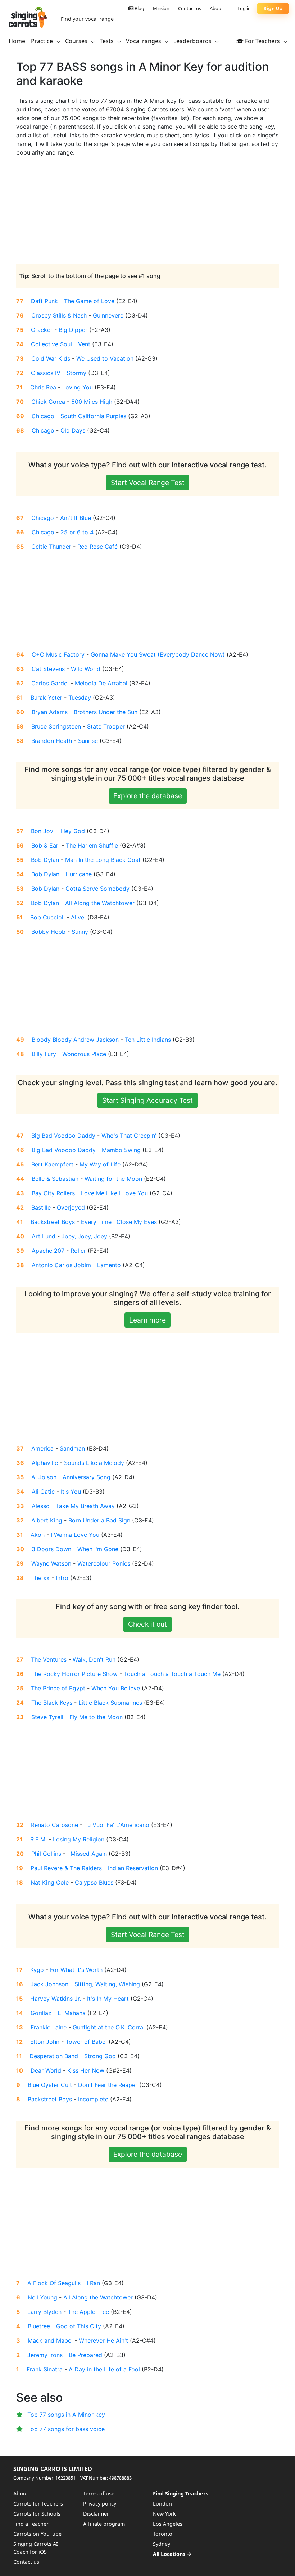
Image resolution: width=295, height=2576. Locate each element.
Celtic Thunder (51, 547)
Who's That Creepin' (129, 1136)
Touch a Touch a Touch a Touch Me (172, 1674)
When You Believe (116, 1688)
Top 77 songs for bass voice (66, 2429)
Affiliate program (104, 2524)
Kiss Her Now (86, 2070)
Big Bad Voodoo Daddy (63, 1136)
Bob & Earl (46, 845)
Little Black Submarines (110, 1703)
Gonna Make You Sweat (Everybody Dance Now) (158, 654)
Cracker (42, 330)
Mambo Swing (121, 1150)
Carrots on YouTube (37, 2534)
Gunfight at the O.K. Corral (109, 2027)
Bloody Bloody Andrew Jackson (75, 1040)
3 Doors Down (51, 1549)
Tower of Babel (86, 2042)
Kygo (37, 1970)
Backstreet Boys (53, 1222)
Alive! (78, 917)
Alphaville (45, 1463)
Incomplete (93, 2099)
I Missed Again (87, 1854)
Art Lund (44, 1236)
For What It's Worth (76, 1970)
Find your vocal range (87, 19)
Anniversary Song (87, 1477)
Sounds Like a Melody (94, 1463)
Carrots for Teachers (38, 2504)
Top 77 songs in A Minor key (66, 2415)
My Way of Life (100, 1164)
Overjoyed (71, 1207)
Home (17, 41)
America (42, 1448)
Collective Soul (51, 344)
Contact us (190, 8)
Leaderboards (193, 41)
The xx (40, 1578)
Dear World (46, 2070)
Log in (244, 8)
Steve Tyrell (47, 1717)
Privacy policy (100, 2504)
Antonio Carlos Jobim (61, 1265)
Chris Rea (43, 387)
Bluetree (39, 2326)
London (162, 2504)
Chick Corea (48, 402)
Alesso (41, 1506)
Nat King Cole (50, 1882)
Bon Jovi (43, 831)
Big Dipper (73, 330)
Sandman (72, 1448)
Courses (77, 41)
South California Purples (93, 416)
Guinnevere (108, 315)
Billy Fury (44, 1054)
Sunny (80, 932)
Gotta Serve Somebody (97, 889)
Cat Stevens (48, 669)
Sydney (162, 2544)
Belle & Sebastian (55, 1179)
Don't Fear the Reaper (108, 2085)
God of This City (79, 2326)
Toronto (163, 2534)
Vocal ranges (144, 41)
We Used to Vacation (105, 358)
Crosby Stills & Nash (59, 315)
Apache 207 (48, 1251)
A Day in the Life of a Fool (104, 2369)
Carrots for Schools (37, 2514)
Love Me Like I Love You (114, 1193)
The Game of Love (89, 301)
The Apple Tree (88, 2312)
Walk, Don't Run (94, 1659)
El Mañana (72, 2013)
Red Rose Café (97, 547)
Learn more (147, 1320)
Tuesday (80, 698)
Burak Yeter (46, 698)
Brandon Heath (52, 741)
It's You (71, 1492)
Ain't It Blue (76, 518)
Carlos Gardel (50, 683)
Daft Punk (44, 301)
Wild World (86, 669)
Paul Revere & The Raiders (66, 1868)
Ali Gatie (43, 1492)
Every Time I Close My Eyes (119, 1222)
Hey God (73, 831)
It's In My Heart (108, 1999)
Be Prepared (85, 2355)
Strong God (100, 2056)
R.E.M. (38, 1839)
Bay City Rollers (53, 1193)
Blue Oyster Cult (50, 2085)
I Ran (93, 2283)
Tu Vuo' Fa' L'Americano (117, 1825)
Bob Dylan (45, 860)
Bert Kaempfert (52, 1164)
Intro (62, 1578)
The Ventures (49, 1659)
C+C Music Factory (58, 654)
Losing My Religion (79, 1839)
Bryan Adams (50, 712)
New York (164, 2514)
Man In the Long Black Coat (103, 860)
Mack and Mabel (50, 2340)
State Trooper (106, 726)
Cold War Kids (51, 358)
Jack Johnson (49, 1984)
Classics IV (46, 373)
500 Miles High (92, 402)
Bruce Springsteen (56, 726)
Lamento (109, 1265)
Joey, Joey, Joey (84, 1236)
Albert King (47, 1520)
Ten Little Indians (148, 1040)
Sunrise (88, 741)
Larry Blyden (44, 2312)
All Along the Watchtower (100, 903)
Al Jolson (44, 1477)
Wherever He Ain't (103, 2340)
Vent (84, 344)
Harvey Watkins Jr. (56, 1999)
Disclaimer (96, 2514)
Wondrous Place (84, 1054)
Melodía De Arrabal (101, 683)
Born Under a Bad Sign (99, 1520)
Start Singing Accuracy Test (147, 1100)
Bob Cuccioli (47, 917)
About (216, 8)
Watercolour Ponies (104, 1563)
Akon (38, 1535)
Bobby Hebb (48, 932)
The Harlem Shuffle (92, 845)
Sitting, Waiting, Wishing (107, 1984)
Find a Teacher (31, 2524)
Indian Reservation (133, 1868)
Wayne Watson (51, 1563)
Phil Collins (46, 1854)
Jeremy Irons (45, 2355)
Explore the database (148, 796)
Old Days (73, 430)
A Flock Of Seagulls (54, 2283)
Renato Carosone (55, 1825)
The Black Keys (52, 1703)
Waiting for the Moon (113, 1179)
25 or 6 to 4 (77, 532)
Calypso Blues (94, 1882)
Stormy (76, 373)
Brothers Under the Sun (106, 712)
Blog (139, 8)
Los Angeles (168, 2524)
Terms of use (99, 2493)
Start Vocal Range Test (148, 483)
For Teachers (262, 41)
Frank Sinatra (45, 2369)
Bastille (41, 1207)
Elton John (45, 2042)
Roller (78, 1251)
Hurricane (79, 874)
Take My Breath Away (85, 1506)
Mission (161, 8)
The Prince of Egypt (58, 1688)
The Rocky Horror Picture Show (74, 1674)
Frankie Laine (49, 2027)
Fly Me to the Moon (96, 1717)
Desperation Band (54, 2056)
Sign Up (273, 8)
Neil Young (42, 2297)
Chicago (43, 416)
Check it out (147, 1624)
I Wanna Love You (75, 1535)
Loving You (78, 387)
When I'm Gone (98, 1549)
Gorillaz (41, 2013)
